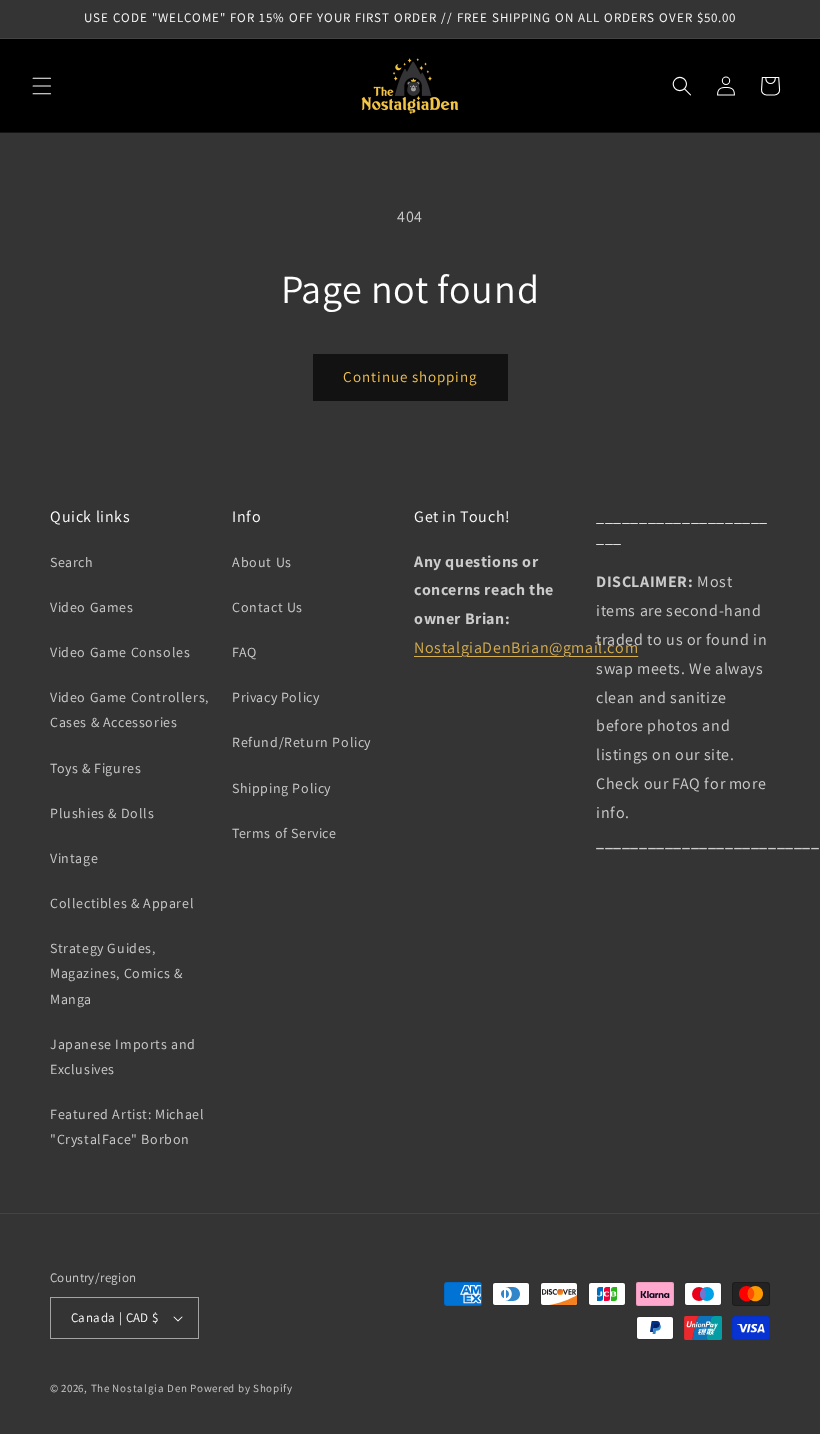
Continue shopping (410, 376)
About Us (262, 562)
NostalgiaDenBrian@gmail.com (526, 647)
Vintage (74, 858)
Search (72, 562)
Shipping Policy (281, 788)
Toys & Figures (95, 768)
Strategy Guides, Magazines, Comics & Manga (116, 973)
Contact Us (267, 607)
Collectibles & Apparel (122, 903)
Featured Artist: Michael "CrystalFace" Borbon (127, 1126)
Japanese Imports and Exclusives (123, 1056)
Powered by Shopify (241, 1388)
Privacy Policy (275, 697)
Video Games (92, 607)
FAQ (244, 652)
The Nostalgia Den (139, 1388)
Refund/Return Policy (301, 742)
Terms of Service (284, 833)
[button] (42, 86)
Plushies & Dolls (102, 813)
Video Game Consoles (120, 652)
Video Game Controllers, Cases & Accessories (129, 709)
